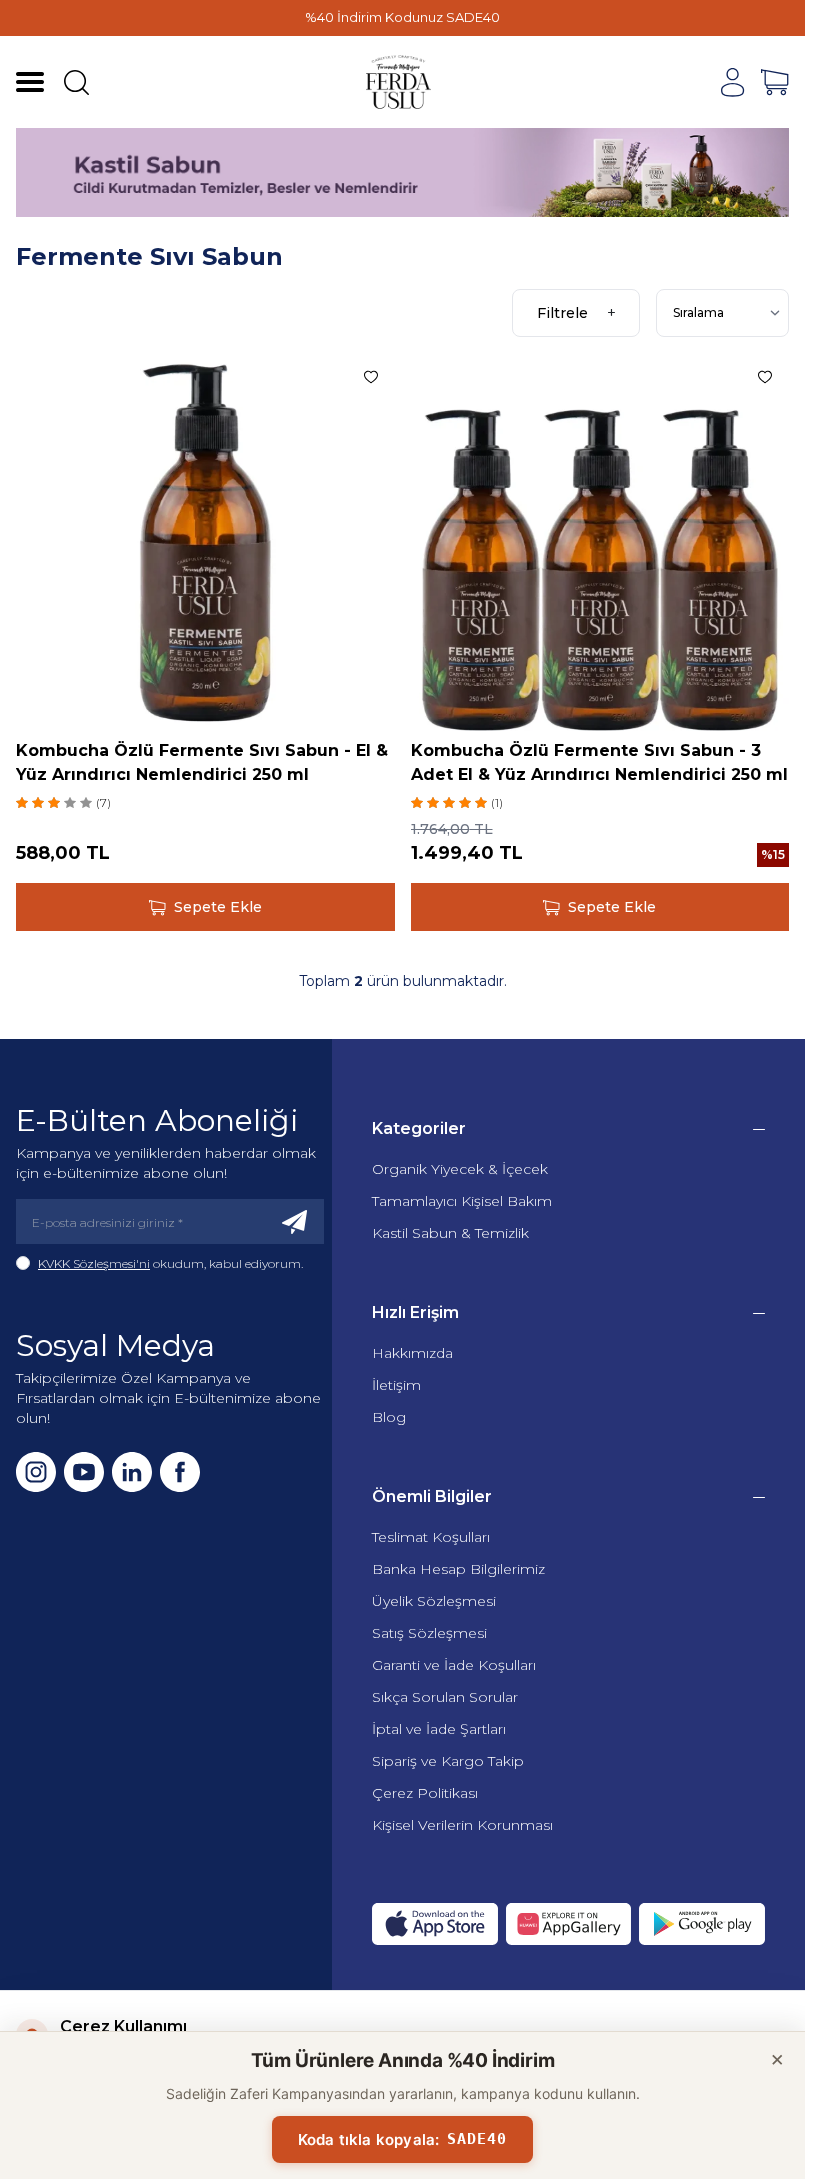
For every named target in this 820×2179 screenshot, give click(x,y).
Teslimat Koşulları (431, 1537)
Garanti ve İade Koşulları (454, 1665)
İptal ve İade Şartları (439, 1729)
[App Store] (435, 1924)
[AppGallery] (569, 1924)
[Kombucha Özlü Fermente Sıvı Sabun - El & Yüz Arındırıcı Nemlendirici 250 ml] (205, 542)
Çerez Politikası (425, 1793)
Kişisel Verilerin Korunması (462, 1825)
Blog (389, 1417)
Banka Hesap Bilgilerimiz (458, 1569)
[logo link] (399, 82)
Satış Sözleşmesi (429, 1633)
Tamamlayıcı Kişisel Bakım (462, 1201)
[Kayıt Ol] (295, 1221)
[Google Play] (702, 1924)
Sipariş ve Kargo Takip (448, 1761)
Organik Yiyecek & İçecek (460, 1169)
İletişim (396, 1385)
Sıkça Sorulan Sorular (445, 1697)
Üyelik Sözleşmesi (434, 1601)
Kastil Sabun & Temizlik (450, 1233)
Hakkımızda (412, 1353)
